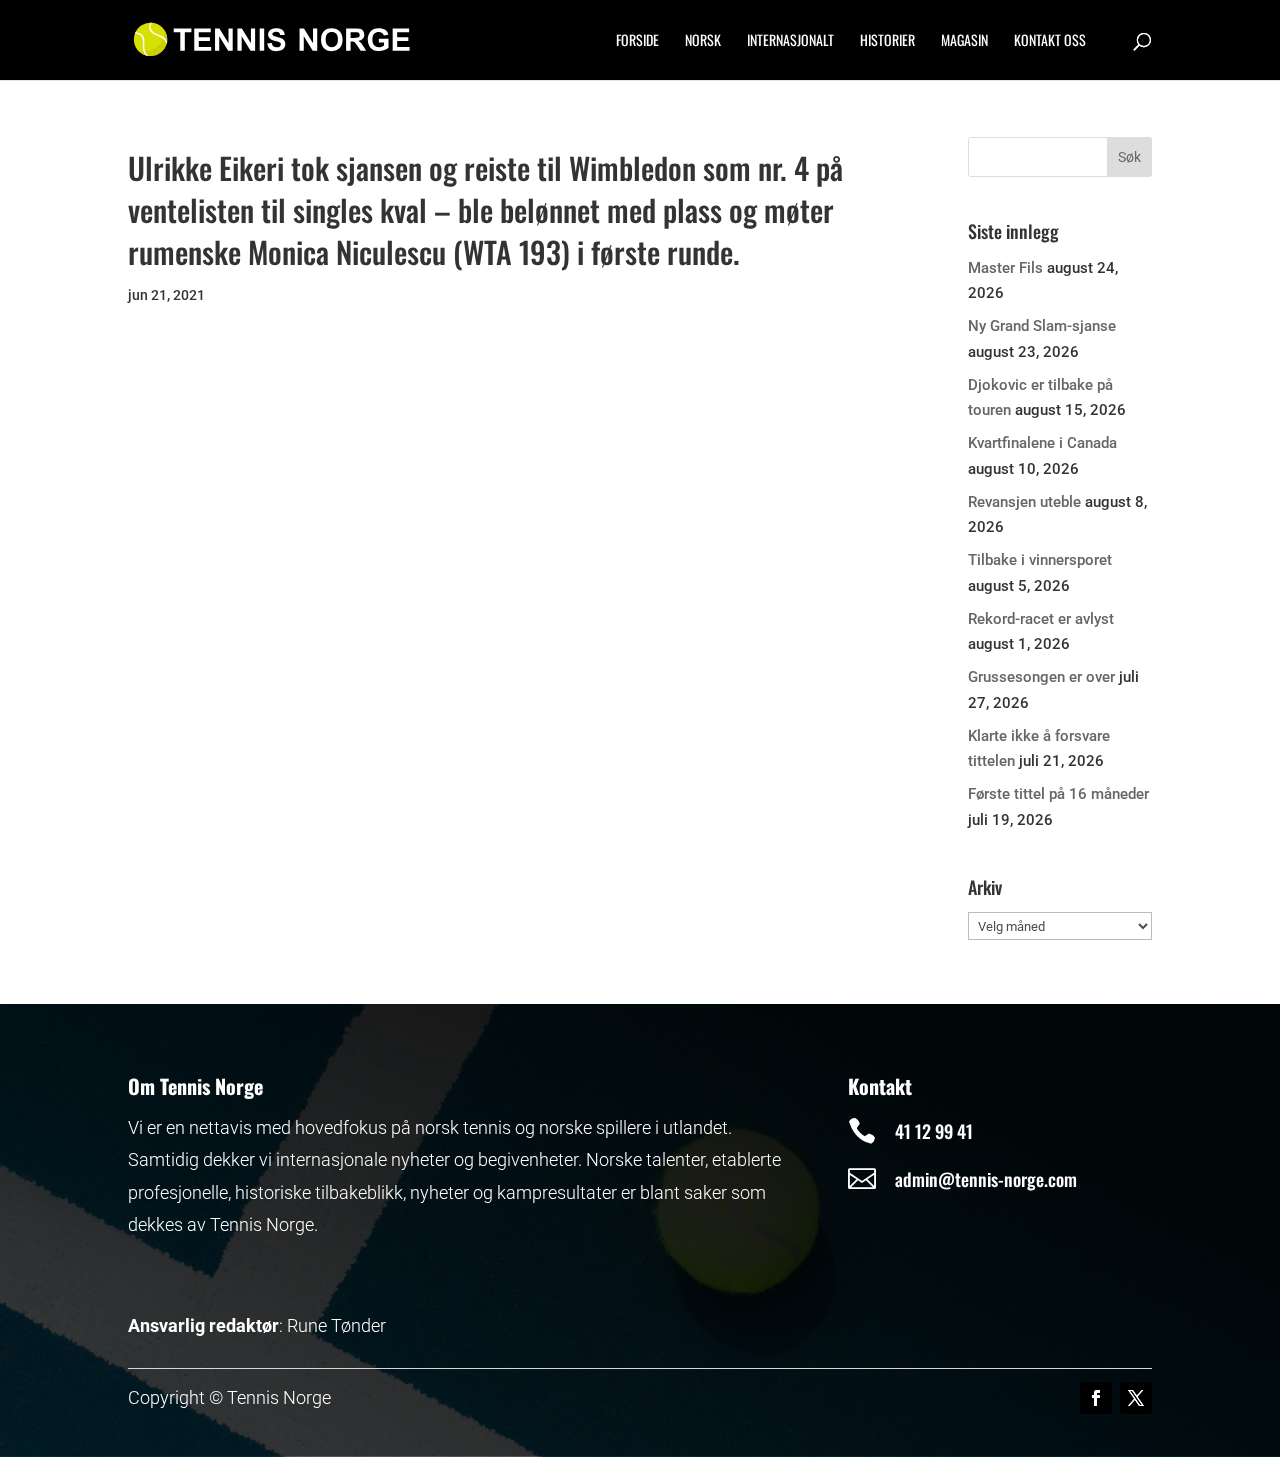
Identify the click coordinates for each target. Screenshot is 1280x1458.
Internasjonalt (790, 41)
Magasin (964, 41)
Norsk (703, 41)
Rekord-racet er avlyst (1041, 619)
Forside (637, 41)
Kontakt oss (1050, 41)
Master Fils (1005, 268)
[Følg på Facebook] (1096, 1398)
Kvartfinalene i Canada (1042, 443)
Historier (887, 41)
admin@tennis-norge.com (986, 1179)
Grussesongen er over (1041, 677)
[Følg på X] (1136, 1398)
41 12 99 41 (934, 1131)
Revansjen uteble (1024, 502)
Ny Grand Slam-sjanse (1042, 326)
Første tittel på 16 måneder (1058, 794)
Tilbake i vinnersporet (1040, 560)
